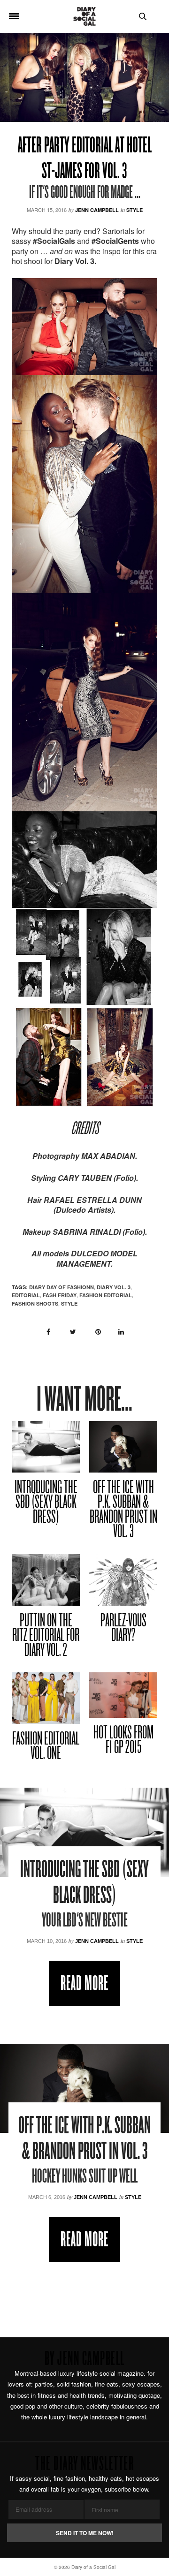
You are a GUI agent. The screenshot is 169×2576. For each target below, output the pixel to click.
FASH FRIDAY (60, 1295)
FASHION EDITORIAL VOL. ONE (46, 1747)
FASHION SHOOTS (35, 1303)
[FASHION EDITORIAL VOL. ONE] (46, 1698)
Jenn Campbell (97, 210)
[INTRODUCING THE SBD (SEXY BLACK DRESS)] (46, 1447)
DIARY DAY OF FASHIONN (61, 1287)
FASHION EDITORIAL (106, 1295)
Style (134, 210)
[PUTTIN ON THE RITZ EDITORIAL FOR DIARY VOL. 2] (46, 1580)
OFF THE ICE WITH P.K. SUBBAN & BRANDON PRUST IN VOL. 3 (123, 1511)
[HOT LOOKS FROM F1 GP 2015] (123, 1695)
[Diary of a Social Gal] (84, 16)
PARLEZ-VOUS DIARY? (123, 1629)
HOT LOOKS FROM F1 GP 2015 (123, 1741)
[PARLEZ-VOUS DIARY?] (123, 1580)
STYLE (69, 1303)
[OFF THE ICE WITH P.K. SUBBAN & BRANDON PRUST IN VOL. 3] (123, 1447)
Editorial (26, 1295)
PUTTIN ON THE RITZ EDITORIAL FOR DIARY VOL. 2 (46, 1636)
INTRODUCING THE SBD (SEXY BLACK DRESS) (46, 1503)
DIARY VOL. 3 (114, 1287)
